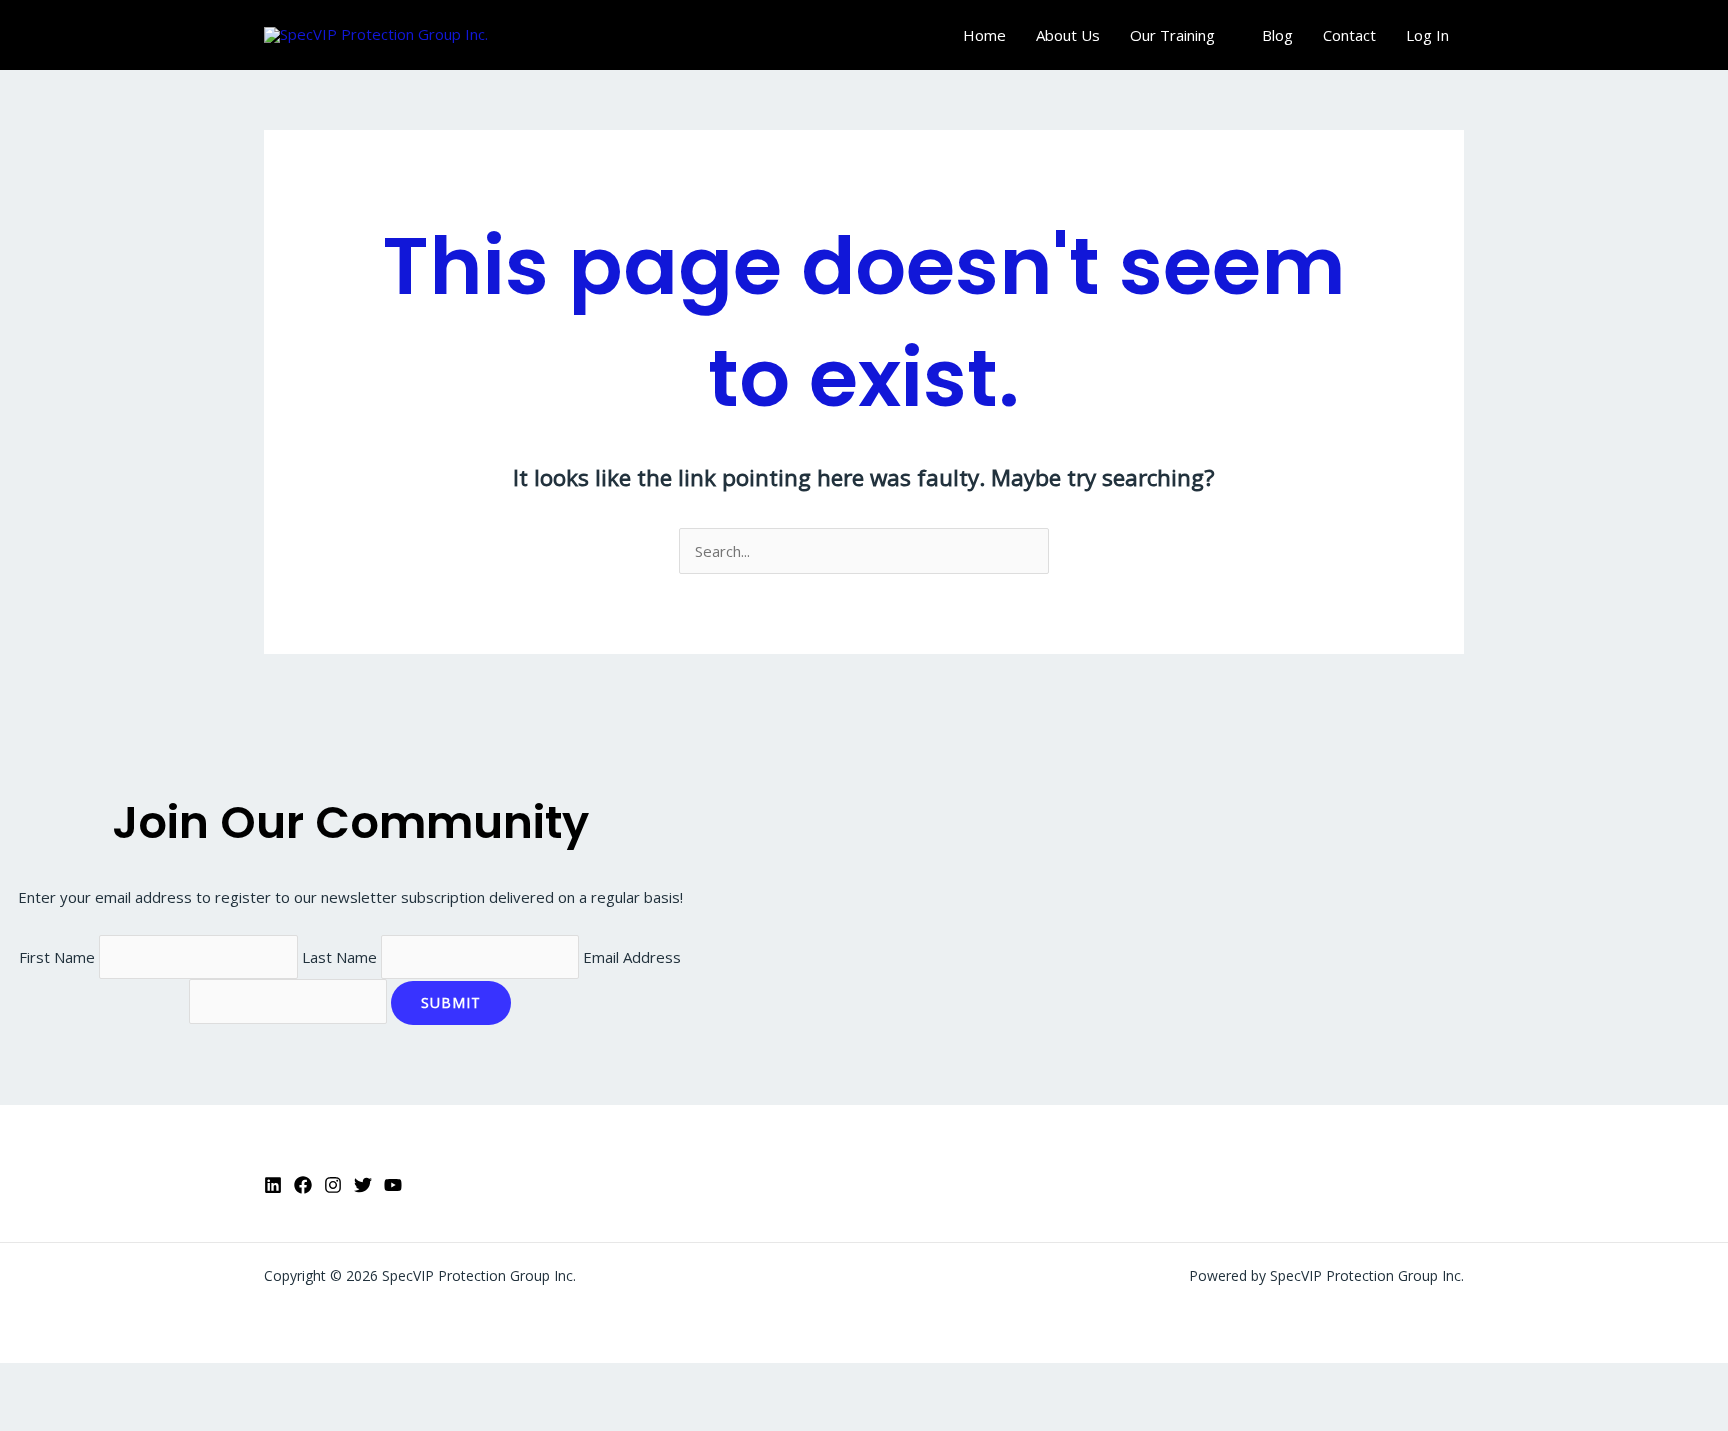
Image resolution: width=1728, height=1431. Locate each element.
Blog (1277, 35)
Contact (1349, 35)
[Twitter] (363, 1185)
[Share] (158, 1382)
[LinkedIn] (273, 1185)
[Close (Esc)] (222, 1382)
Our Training (1172, 35)
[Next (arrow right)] (94, 1416)
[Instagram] (333, 1185)
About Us (1068, 35)
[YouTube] (393, 1185)
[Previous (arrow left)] (30, 1416)
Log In (1427, 35)
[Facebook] (303, 1185)
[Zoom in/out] (30, 1382)
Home (984, 35)
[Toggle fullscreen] (94, 1382)
